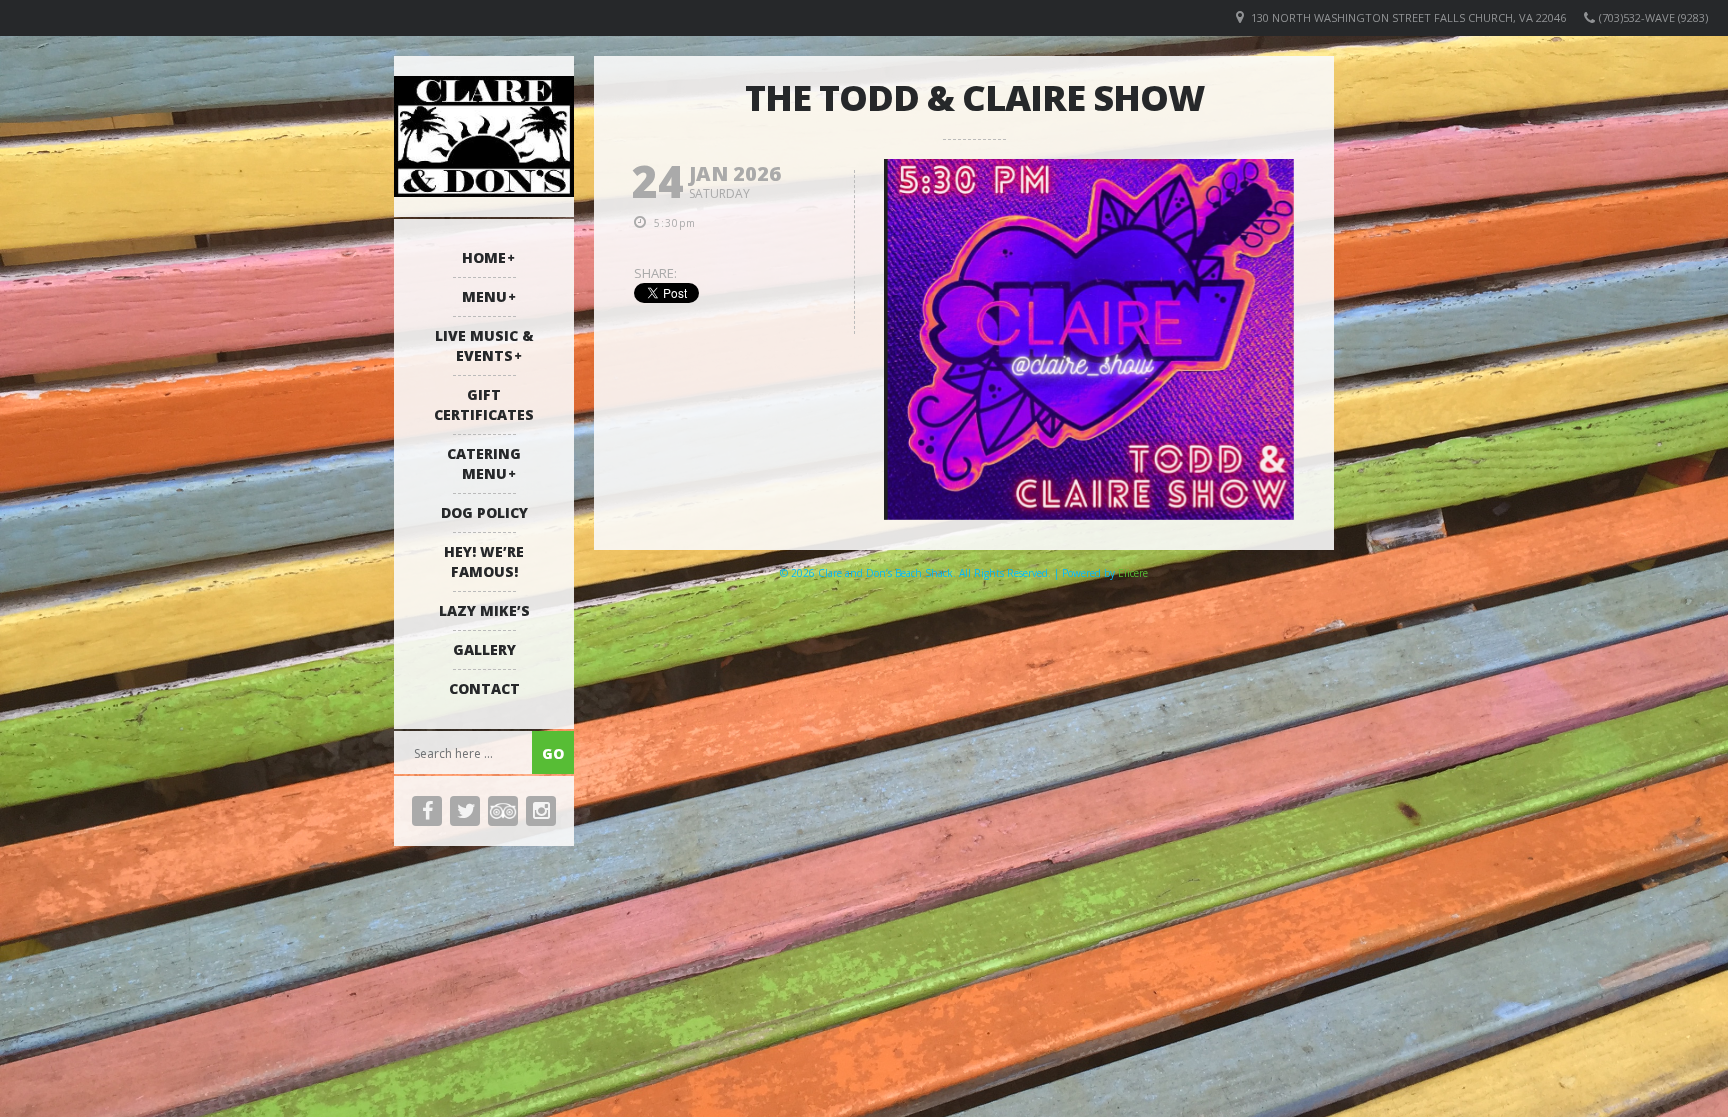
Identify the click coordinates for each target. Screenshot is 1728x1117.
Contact (484, 688)
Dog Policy (484, 512)
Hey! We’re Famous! (484, 561)
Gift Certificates (484, 404)
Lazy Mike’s (484, 610)
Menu (484, 296)
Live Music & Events (484, 345)
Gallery (484, 649)
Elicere (1133, 573)
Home (484, 257)
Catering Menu (484, 463)
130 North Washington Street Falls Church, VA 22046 (1408, 17)
